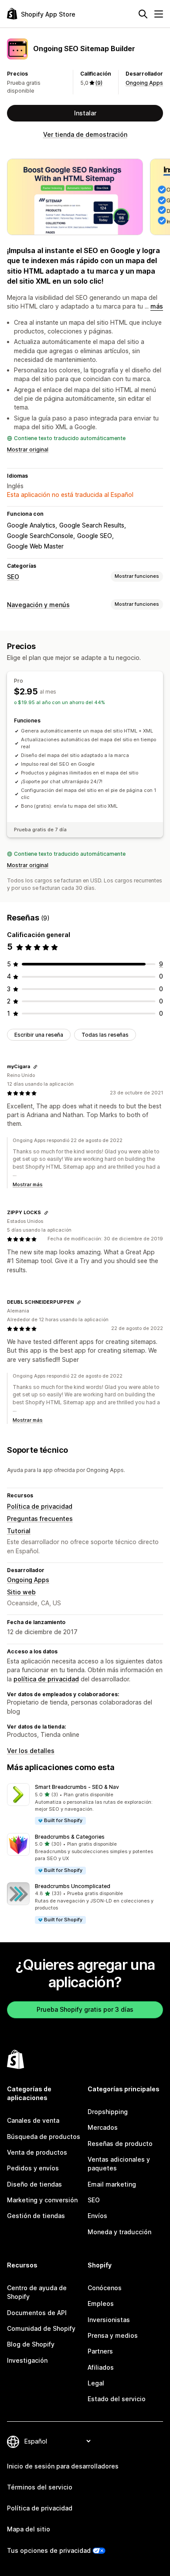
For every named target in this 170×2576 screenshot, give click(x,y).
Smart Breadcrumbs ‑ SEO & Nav (77, 1787)
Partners (100, 2351)
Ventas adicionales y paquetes (119, 2164)
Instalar (85, 113)
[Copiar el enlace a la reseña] (35, 1067)
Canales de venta (33, 2120)
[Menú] (159, 14)
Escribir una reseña (39, 1035)
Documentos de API (37, 2313)
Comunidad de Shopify (41, 2328)
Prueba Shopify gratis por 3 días (85, 2009)
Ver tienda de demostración (85, 134)
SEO (13, 577)
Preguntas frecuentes (40, 1519)
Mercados (103, 2127)
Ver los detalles (31, 1751)
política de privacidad (46, 1679)
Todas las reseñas (105, 1035)
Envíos (97, 2216)
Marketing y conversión (42, 2200)
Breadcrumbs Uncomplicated (73, 1886)
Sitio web (21, 1592)
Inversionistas (109, 2320)
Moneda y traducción (119, 2232)
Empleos (101, 2303)
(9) (99, 83)
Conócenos (105, 2288)
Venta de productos (37, 2152)
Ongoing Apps (144, 83)
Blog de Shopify (31, 2344)
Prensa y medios (113, 2335)
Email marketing (112, 2184)
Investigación (27, 2360)
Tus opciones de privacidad (49, 2550)
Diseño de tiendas (34, 2184)
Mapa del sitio (29, 2529)
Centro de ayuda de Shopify (37, 2292)
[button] (85, 1804)
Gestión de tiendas (36, 2216)
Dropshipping (108, 2112)
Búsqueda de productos (44, 2137)
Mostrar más (28, 1184)
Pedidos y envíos (33, 2168)
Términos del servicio (40, 2487)
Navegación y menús (38, 605)
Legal (96, 2383)
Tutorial (19, 1531)
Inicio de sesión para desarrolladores (63, 2466)
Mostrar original (28, 450)
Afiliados (101, 2367)
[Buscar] (143, 14)
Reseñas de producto (120, 2144)
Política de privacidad (40, 1506)
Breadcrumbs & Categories (70, 1837)
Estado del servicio (117, 2399)
